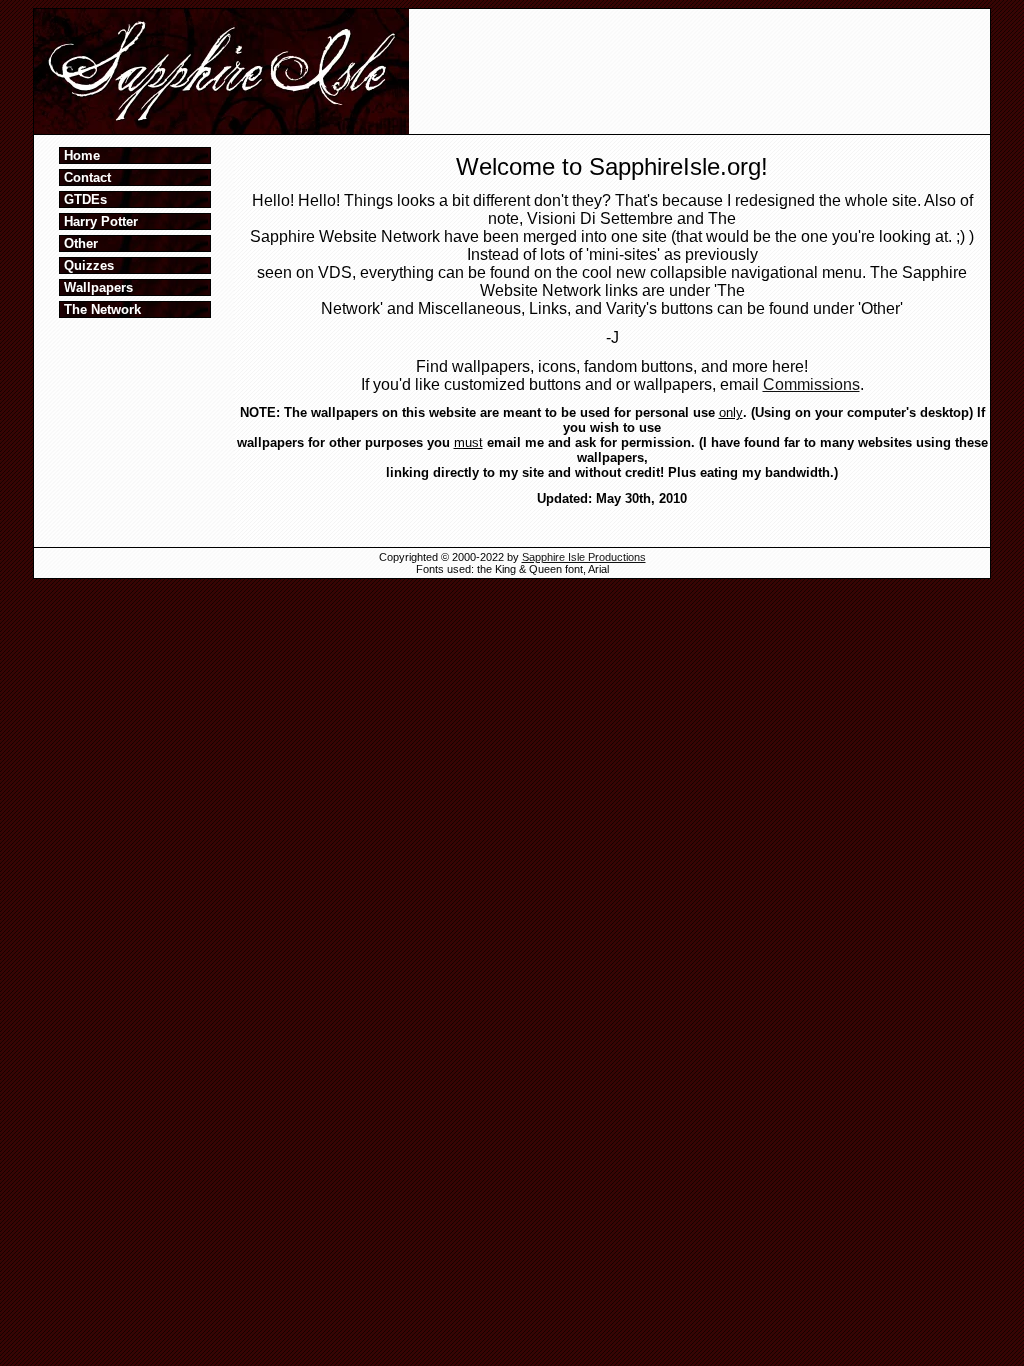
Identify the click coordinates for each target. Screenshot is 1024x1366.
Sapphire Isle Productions (584, 557)
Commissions (811, 384)
